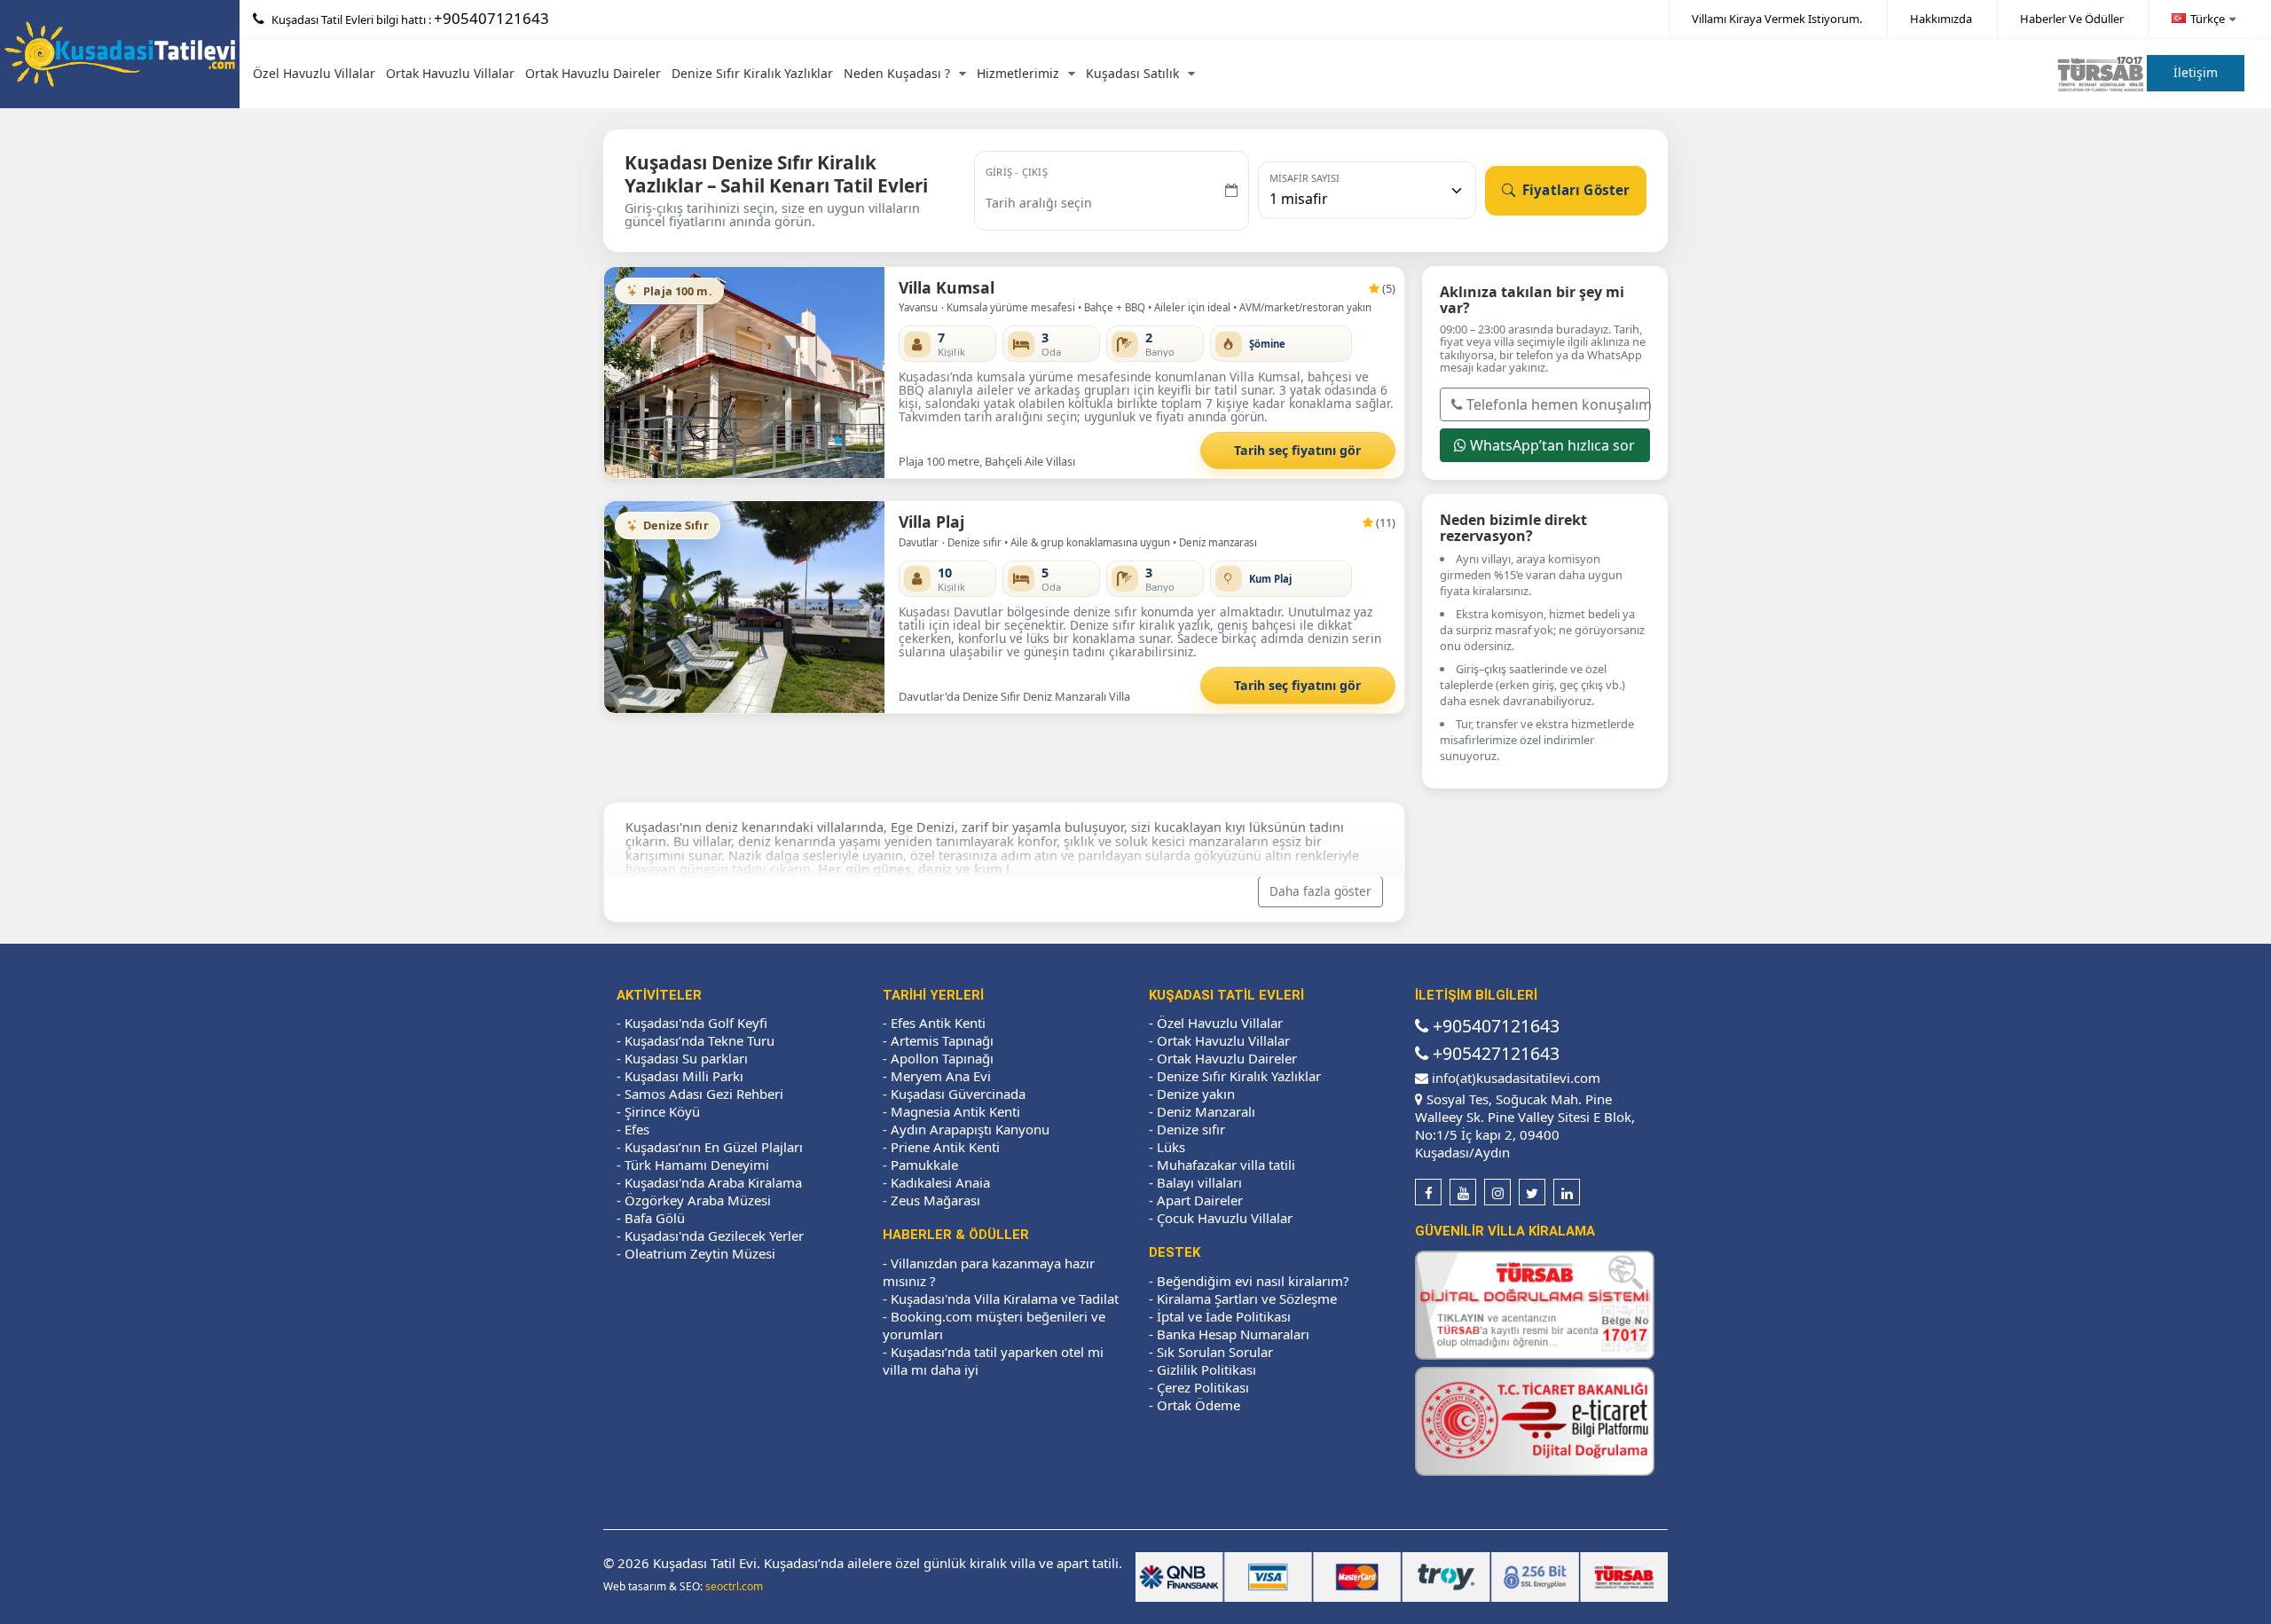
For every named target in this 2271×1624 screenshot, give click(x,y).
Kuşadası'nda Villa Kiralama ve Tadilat (1005, 1298)
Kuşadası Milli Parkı (684, 1076)
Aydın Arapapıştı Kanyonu (970, 1129)
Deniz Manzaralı (1206, 1111)
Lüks (1171, 1147)
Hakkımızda (1941, 19)
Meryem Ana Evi (941, 1076)
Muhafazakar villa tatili (1226, 1165)
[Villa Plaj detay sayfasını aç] (745, 607)
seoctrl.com (734, 1586)
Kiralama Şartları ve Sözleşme (1247, 1298)
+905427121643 (1494, 1053)
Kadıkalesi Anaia (940, 1182)
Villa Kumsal (947, 287)
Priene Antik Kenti (945, 1147)
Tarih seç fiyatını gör (1297, 450)
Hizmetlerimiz (1018, 73)
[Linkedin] (1567, 1192)
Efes (637, 1129)
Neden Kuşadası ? (897, 73)
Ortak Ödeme (1198, 1405)
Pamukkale (924, 1165)
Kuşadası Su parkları (686, 1058)
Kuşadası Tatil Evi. (707, 1563)
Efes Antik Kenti (938, 1023)
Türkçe (2208, 19)
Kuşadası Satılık (1132, 73)
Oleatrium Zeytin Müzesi (700, 1253)
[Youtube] (1463, 1192)
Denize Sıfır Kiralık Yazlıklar (752, 73)
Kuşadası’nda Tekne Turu (699, 1040)
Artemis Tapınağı (942, 1040)
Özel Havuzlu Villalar (314, 73)
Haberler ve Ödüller (2072, 19)
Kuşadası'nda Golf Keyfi (696, 1023)
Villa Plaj (931, 522)
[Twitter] (1532, 1192)
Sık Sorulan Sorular (1215, 1352)
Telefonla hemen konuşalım (1557, 404)
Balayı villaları (1199, 1182)
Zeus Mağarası (935, 1200)
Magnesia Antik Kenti (955, 1111)
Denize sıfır (1191, 1129)
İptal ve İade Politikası (1224, 1316)
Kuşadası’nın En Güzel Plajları (714, 1147)
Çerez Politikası (1203, 1387)
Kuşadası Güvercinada (958, 1094)
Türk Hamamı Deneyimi (697, 1165)
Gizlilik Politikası (1206, 1369)
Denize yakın (1196, 1094)
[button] (625, 372)
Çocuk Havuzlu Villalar (1225, 1218)
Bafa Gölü (655, 1218)
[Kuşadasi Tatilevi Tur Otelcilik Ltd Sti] (120, 52)
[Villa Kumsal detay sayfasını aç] (745, 373)
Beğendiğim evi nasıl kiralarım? (1253, 1281)
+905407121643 (491, 18)
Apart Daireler (1200, 1200)
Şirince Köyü (662, 1111)
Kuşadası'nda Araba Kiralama (713, 1182)
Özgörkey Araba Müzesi (698, 1200)
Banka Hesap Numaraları (1233, 1334)
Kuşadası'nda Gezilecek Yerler (714, 1236)
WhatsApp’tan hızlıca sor (1551, 444)
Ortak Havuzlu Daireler (593, 73)
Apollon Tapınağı (942, 1058)
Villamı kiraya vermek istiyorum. (1777, 19)
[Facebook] (1428, 1192)
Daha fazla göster (1320, 891)
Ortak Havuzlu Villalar (450, 73)
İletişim (2196, 72)
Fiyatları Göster (1575, 190)
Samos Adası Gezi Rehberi (704, 1094)
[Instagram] (1497, 1192)
